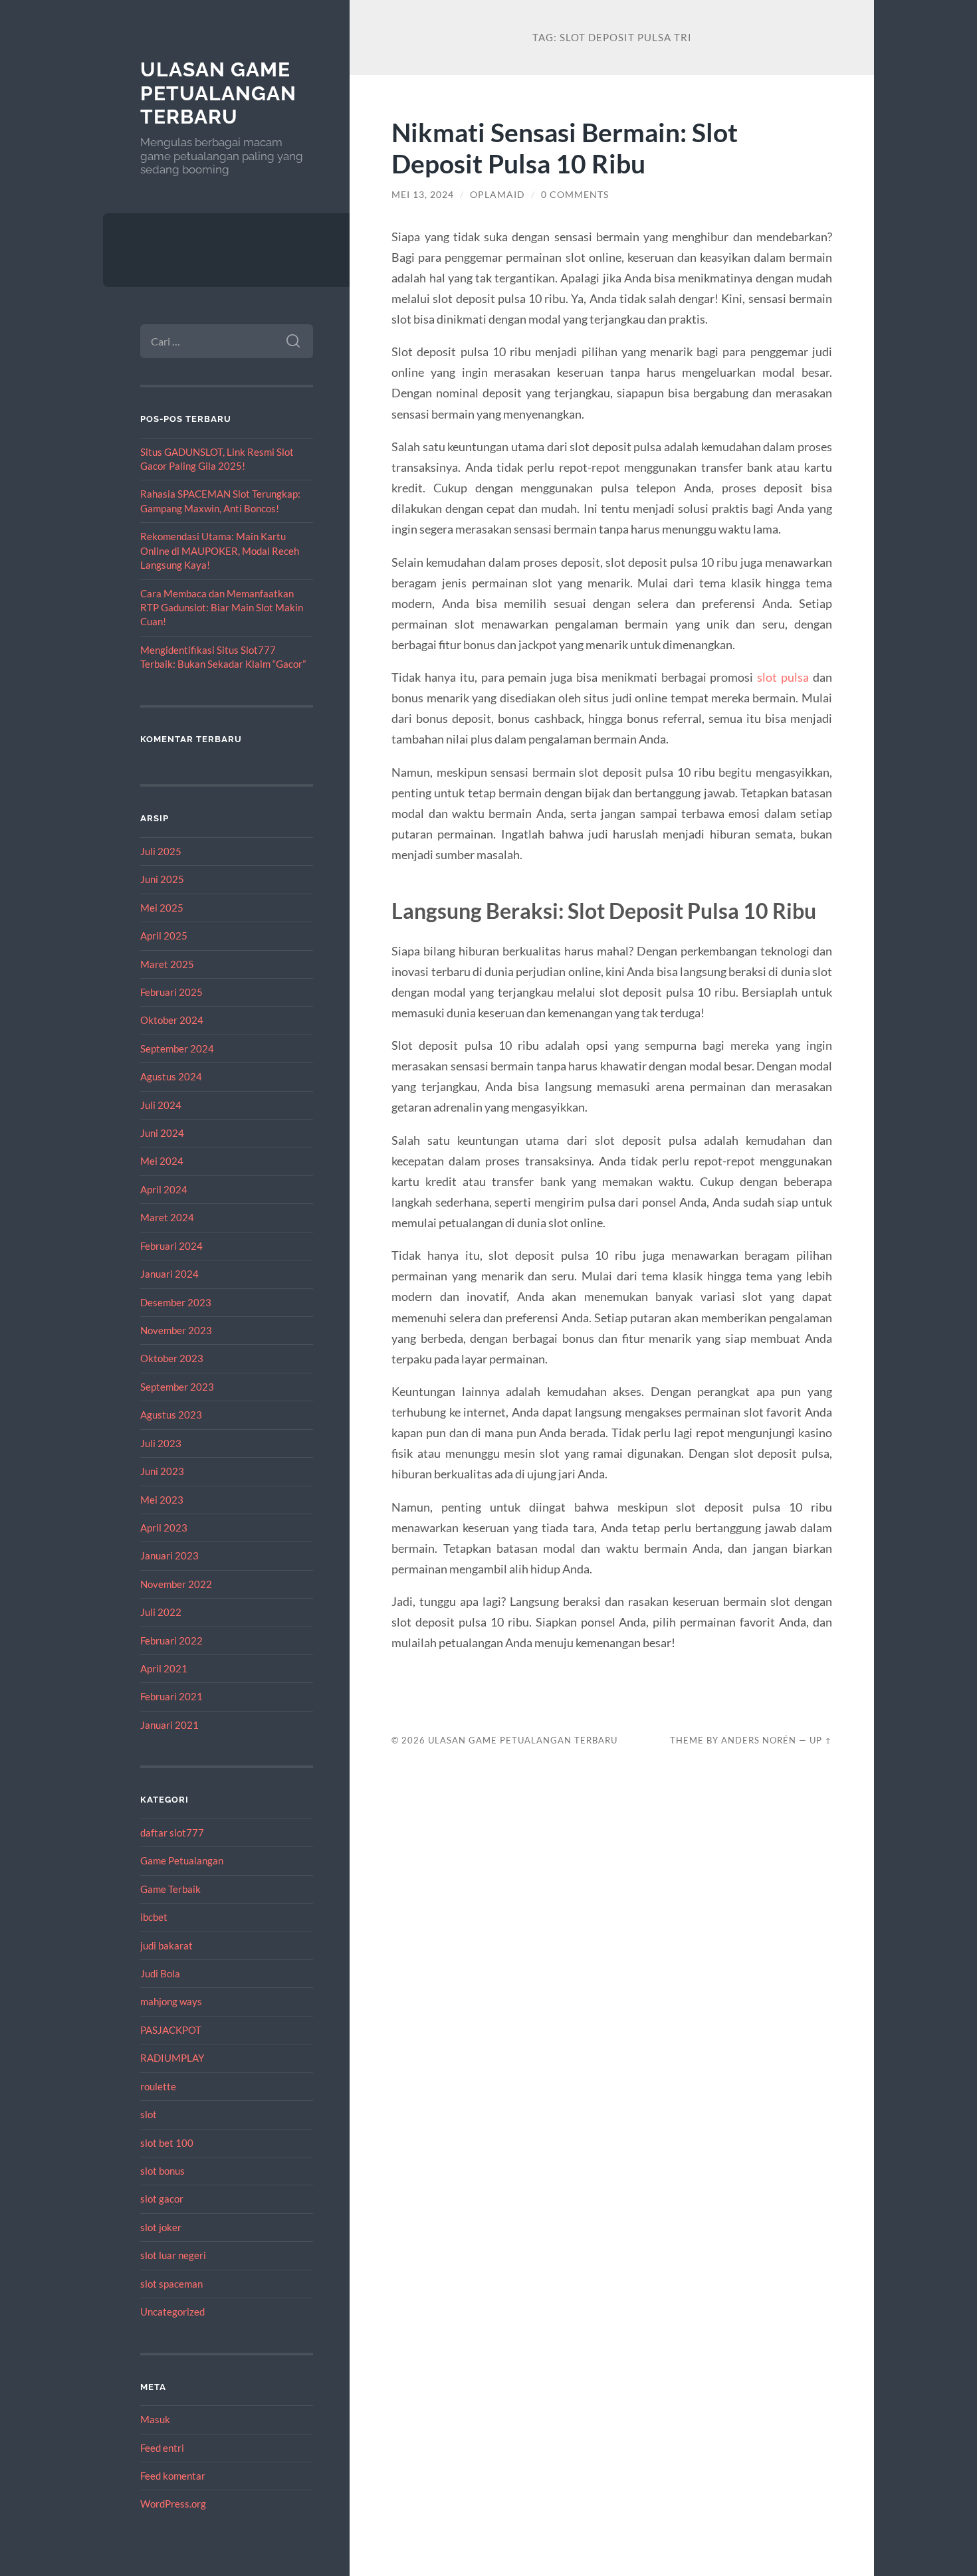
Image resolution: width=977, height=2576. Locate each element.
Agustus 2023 (171, 1415)
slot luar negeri (173, 2255)
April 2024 (164, 1189)
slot (149, 2114)
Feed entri (162, 2448)
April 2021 (164, 1668)
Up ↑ (821, 1740)
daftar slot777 (172, 1833)
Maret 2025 (167, 964)
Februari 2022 (171, 1640)
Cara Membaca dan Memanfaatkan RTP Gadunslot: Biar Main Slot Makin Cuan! (222, 608)
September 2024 (177, 1048)
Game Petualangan (182, 1860)
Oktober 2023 (172, 1358)
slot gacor (162, 2199)
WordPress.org (173, 2504)
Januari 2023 (169, 1555)
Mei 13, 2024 (423, 195)
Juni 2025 (162, 879)
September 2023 (177, 1387)
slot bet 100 (167, 2143)
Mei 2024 (162, 1161)
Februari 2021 (171, 1696)
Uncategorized (172, 2312)
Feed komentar (173, 2476)
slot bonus (163, 2171)
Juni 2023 (162, 1471)
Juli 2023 (161, 1443)
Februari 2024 (171, 1246)
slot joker (161, 2227)
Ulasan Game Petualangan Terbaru (218, 93)
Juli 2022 (161, 1612)
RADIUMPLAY (172, 2058)
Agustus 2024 (171, 1076)
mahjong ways (171, 2001)
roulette (158, 2086)
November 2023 (176, 1330)
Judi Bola (160, 1973)
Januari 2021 (169, 1725)
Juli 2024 (161, 1105)
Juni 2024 (162, 1133)
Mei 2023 (162, 1500)
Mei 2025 (162, 908)
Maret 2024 (167, 1217)
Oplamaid (497, 195)
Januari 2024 (169, 1274)
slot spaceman (171, 2284)
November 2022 (176, 1584)
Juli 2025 (161, 851)
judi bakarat (166, 1945)
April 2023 (164, 1528)
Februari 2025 (171, 992)
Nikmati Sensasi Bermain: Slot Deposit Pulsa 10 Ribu (565, 148)
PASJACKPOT (171, 2030)
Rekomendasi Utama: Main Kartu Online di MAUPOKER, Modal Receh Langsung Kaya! (220, 550)
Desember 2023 (176, 1302)
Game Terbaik (170, 1889)
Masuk (155, 2419)
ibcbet (154, 1917)
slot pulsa (783, 677)
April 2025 (164, 936)
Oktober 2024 (172, 1020)
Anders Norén (759, 1740)
